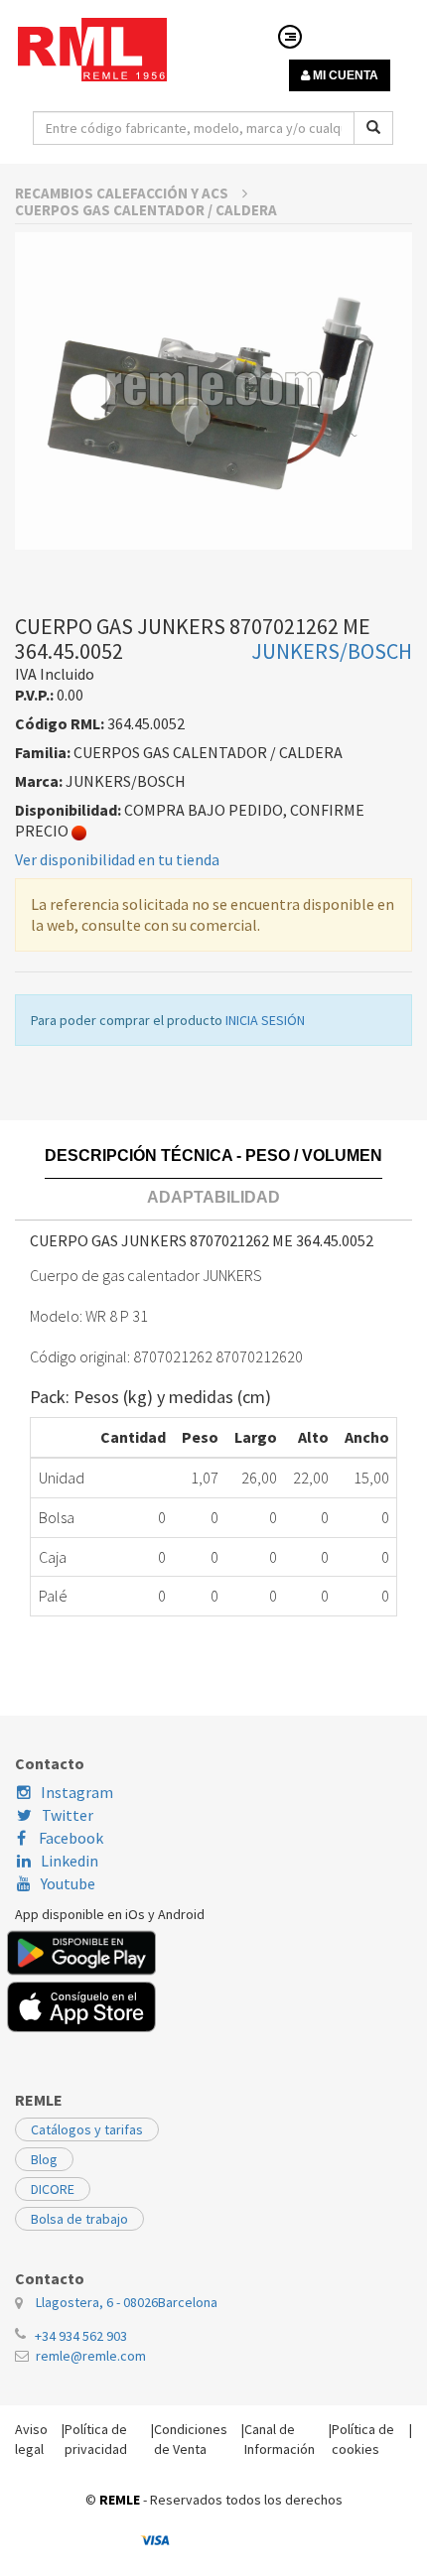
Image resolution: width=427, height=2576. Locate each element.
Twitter (68, 1815)
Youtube (68, 1883)
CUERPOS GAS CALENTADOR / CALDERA (146, 210)
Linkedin (70, 1861)
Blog (44, 2159)
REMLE (120, 2500)
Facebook (70, 1838)
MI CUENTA (344, 75)
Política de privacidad (96, 2439)
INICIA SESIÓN (265, 1020)
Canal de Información (280, 2439)
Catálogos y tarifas (87, 2129)
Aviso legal (31, 2439)
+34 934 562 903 (81, 2336)
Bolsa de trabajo (79, 2219)
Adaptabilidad (213, 1197)
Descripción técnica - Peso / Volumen (213, 1156)
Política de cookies (363, 2439)
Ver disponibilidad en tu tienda (117, 859)
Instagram (77, 1792)
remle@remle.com (91, 2356)
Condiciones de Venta (191, 2439)
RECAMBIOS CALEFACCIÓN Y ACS (123, 193)
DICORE (53, 2189)
